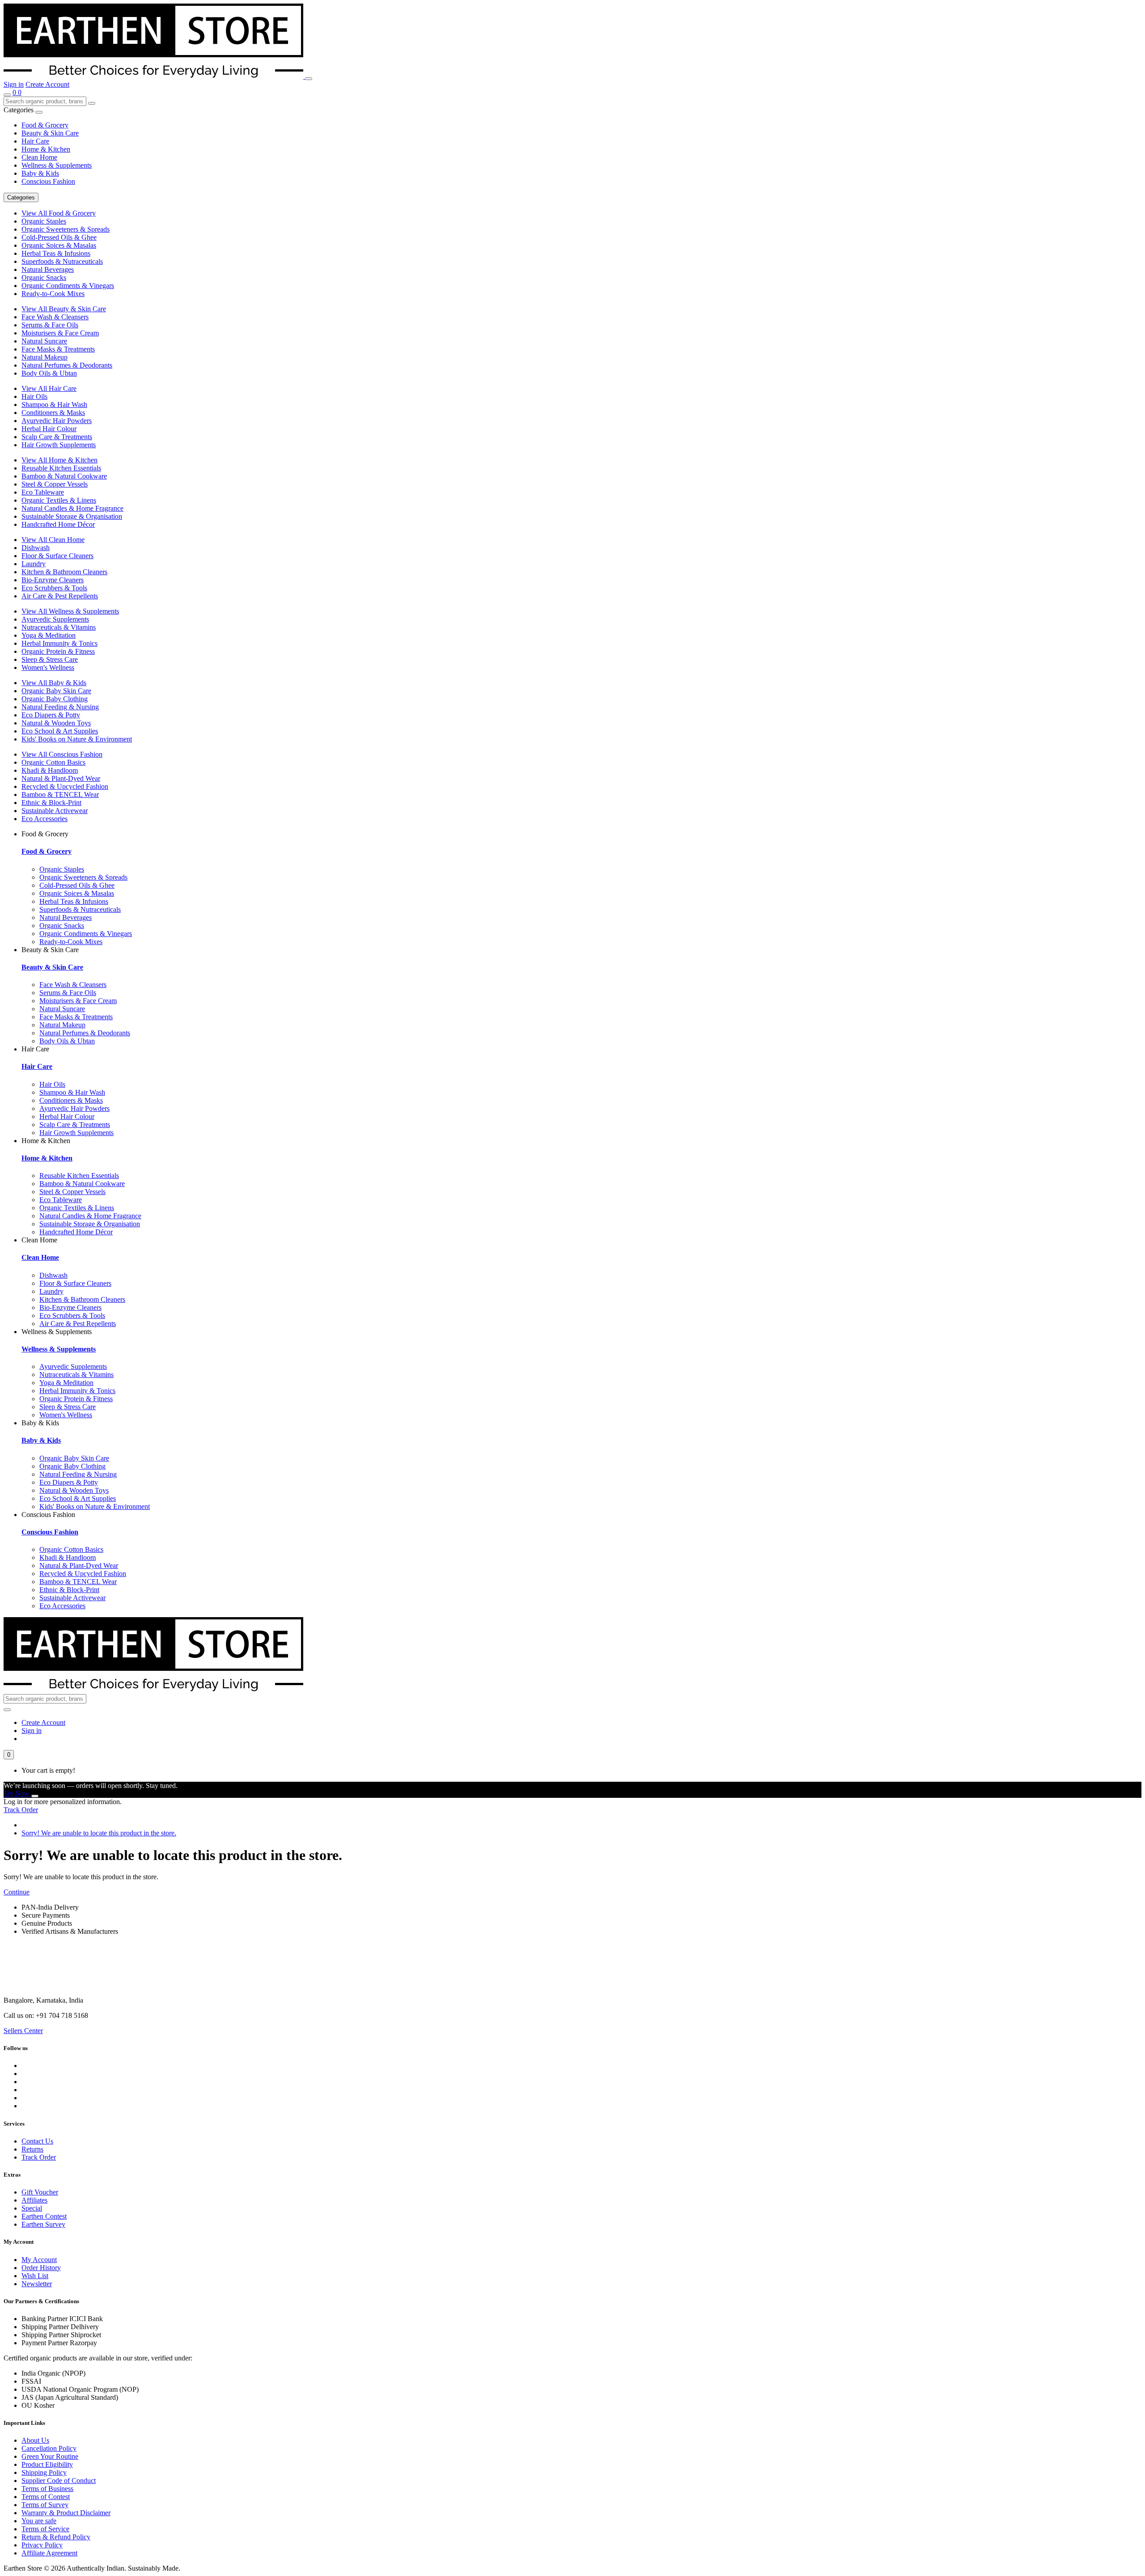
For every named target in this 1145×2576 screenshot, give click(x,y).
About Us (35, 2440)
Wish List (35, 2276)
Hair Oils (34, 396)
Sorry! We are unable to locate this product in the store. (99, 1833)
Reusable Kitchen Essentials (61, 468)
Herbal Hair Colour (49, 429)
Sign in (14, 84)
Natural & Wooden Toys (56, 723)
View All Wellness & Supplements (70, 611)
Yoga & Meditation (49, 635)
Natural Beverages (48, 269)
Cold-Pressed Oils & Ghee (59, 237)
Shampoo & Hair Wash (54, 405)
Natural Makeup (45, 357)
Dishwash (36, 548)
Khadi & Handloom (50, 770)
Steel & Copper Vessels (55, 484)
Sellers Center (23, 2031)
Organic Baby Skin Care (56, 691)
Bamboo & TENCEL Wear (60, 794)
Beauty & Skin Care (50, 133)
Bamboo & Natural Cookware (64, 476)
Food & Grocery (45, 125)
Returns (32, 2149)
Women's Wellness (48, 667)
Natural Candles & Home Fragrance (72, 508)
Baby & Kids (40, 173)
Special (32, 2208)
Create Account (47, 84)
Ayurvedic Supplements (55, 619)
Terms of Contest (46, 2497)
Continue (17, 1892)
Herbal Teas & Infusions (56, 253)
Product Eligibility (47, 2464)
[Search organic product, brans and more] (7, 95)
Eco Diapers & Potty (51, 715)
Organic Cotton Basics (53, 762)
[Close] (35, 1796)
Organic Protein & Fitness (58, 651)
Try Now (17, 1794)
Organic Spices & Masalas (59, 245)
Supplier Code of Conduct (59, 2481)
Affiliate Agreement (49, 2553)
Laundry (34, 564)
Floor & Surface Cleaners (57, 556)
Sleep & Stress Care (50, 659)
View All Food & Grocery (59, 213)
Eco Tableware (43, 492)
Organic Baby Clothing (55, 699)
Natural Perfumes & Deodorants (67, 365)
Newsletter (37, 2284)
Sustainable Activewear (55, 811)
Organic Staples (44, 221)
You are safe (39, 2521)
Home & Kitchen (46, 149)
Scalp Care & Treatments (57, 437)
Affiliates (34, 2200)
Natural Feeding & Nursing (60, 707)
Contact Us (37, 2141)
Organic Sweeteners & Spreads (66, 229)
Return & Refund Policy (56, 2537)
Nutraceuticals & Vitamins (59, 627)
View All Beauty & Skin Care (64, 309)
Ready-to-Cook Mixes (53, 294)
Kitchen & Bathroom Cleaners (64, 572)
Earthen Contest (44, 2216)
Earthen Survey (43, 2224)
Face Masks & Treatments (58, 349)
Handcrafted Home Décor (58, 524)
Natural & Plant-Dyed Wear (61, 778)
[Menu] (309, 79)
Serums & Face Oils (50, 325)
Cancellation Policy (49, 2448)
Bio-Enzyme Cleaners (53, 580)
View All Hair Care (49, 388)
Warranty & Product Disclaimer (66, 2513)
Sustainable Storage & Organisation (72, 516)
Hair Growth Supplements (59, 445)
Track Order (21, 1810)
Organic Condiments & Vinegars (68, 286)
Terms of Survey (45, 2505)
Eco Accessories (45, 819)
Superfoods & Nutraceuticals (62, 261)
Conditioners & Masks (53, 413)
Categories (21, 197)
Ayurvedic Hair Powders (57, 421)
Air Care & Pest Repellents (60, 596)
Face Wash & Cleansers (55, 317)
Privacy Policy (42, 2545)
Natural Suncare (44, 341)
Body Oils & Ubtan (49, 373)
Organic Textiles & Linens (59, 500)
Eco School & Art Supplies (60, 731)
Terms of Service (45, 2529)
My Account (39, 2260)
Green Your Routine (50, 2456)
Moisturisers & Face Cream (60, 333)
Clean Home (39, 157)
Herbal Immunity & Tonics (59, 643)
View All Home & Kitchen (59, 460)
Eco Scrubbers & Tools (54, 588)
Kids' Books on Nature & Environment (77, 739)
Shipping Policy (44, 2472)
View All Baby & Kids (54, 683)
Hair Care (35, 141)
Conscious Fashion (48, 181)
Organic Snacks (44, 278)
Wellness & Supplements (57, 165)
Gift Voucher (40, 2192)
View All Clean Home (53, 540)
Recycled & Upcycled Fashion (65, 786)
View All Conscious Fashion (62, 754)
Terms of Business (47, 2489)
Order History (41, 2268)
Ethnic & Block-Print (51, 803)
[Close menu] (39, 112)
